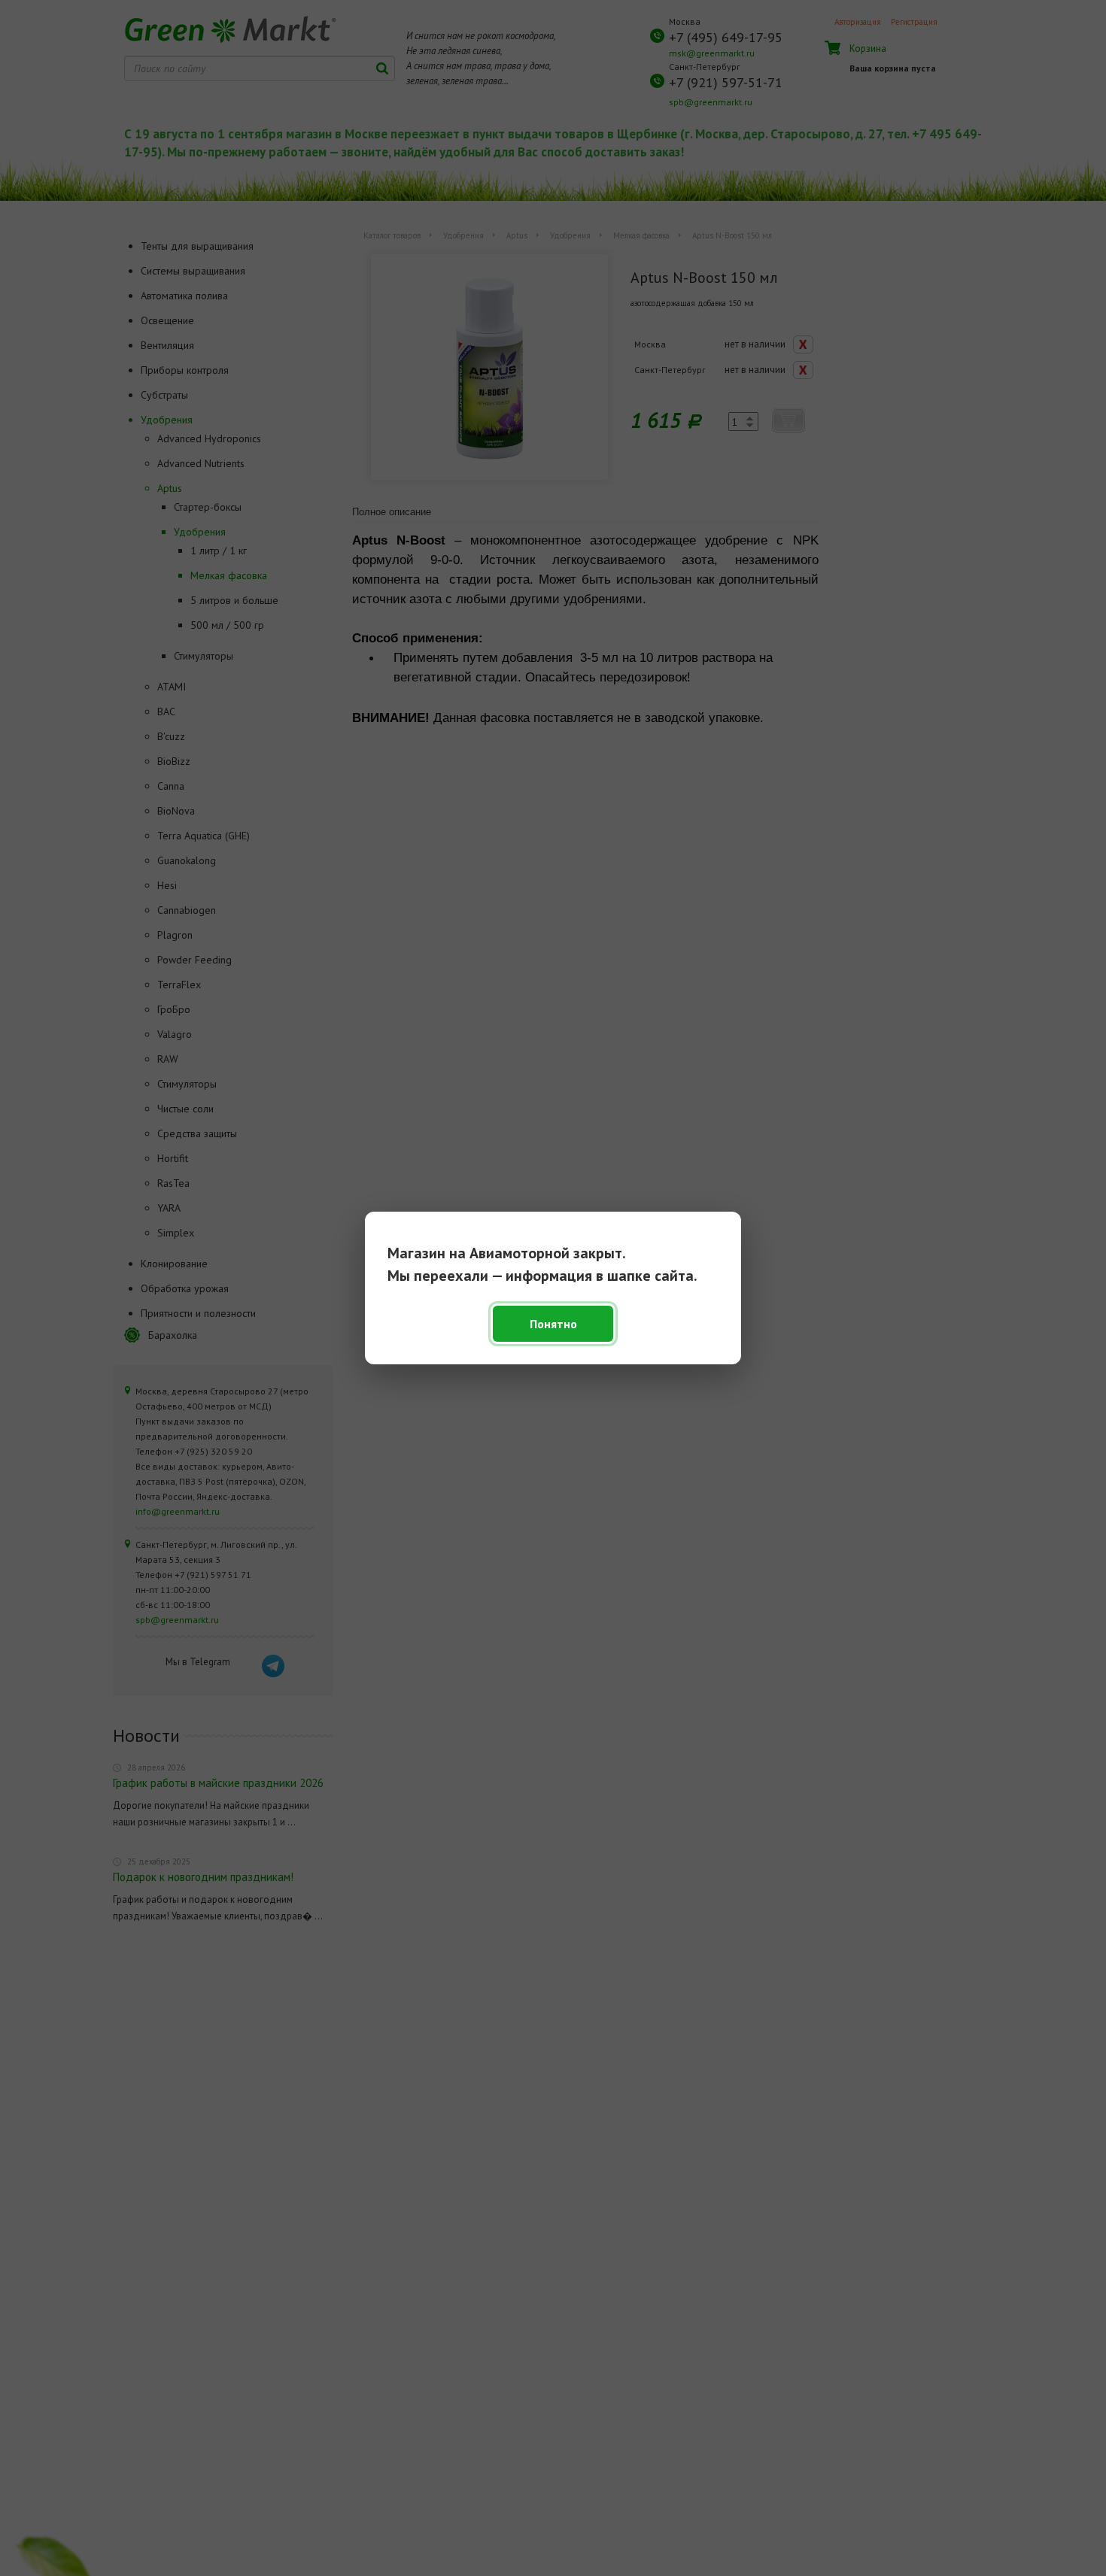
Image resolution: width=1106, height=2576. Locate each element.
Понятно (553, 1324)
